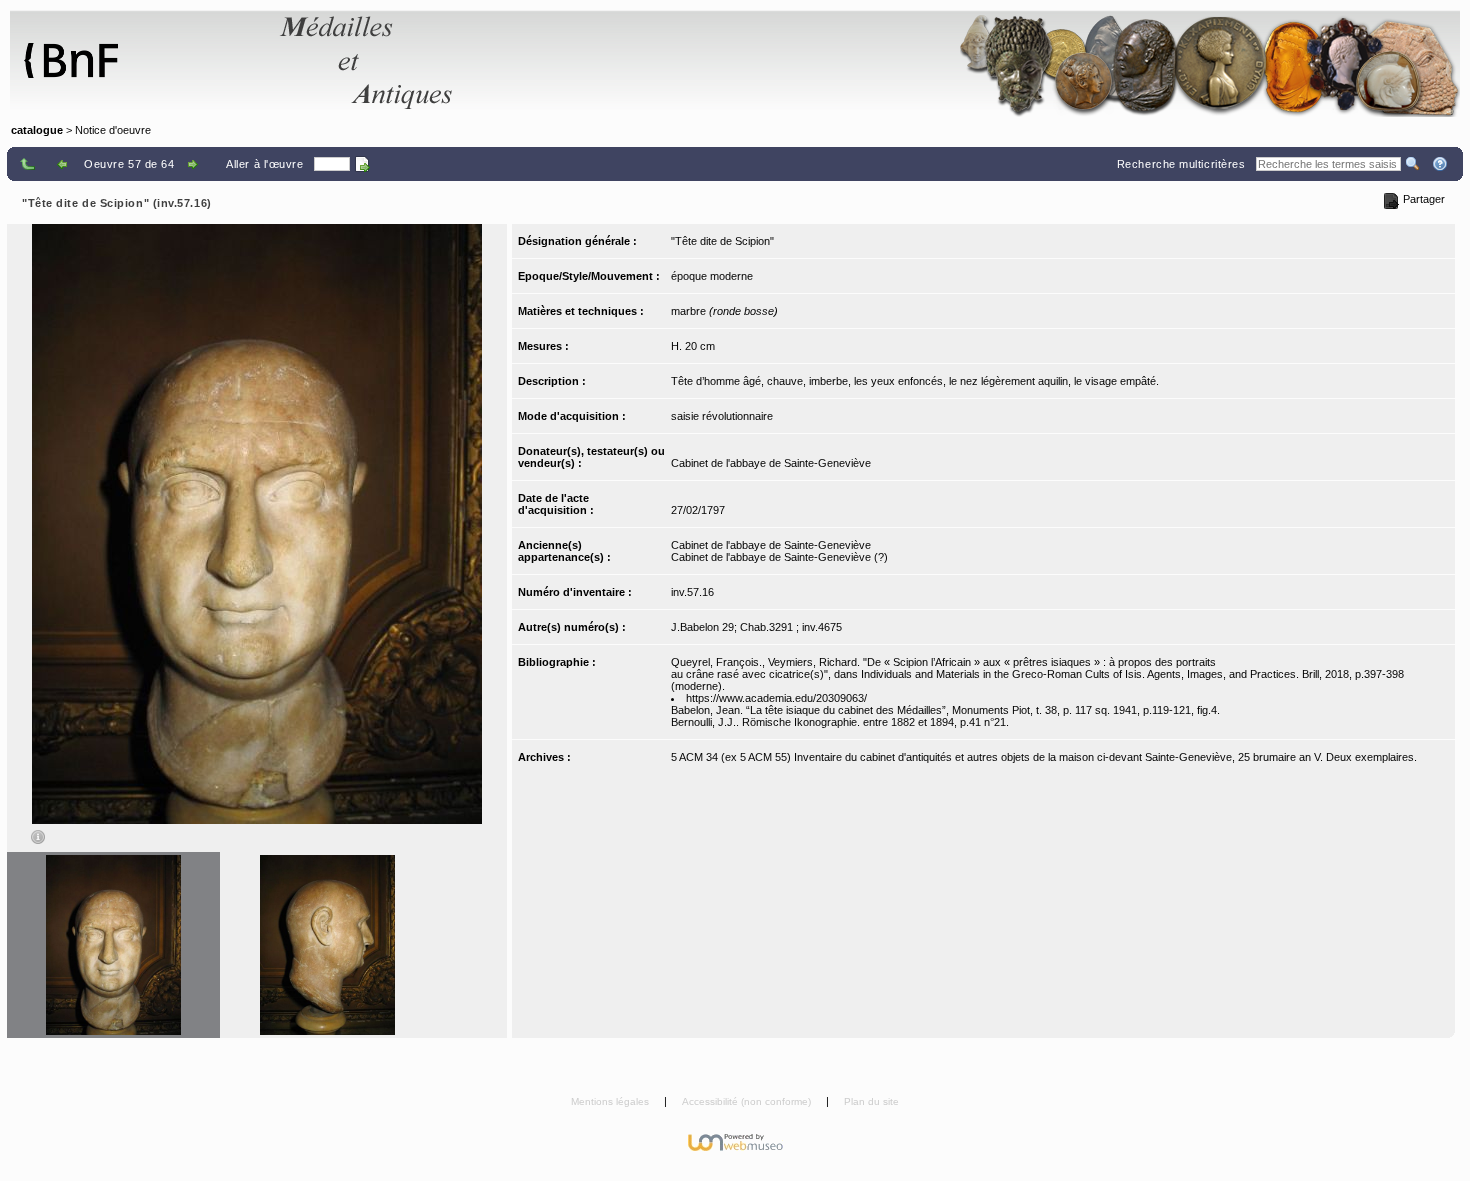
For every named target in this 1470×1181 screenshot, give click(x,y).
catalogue (37, 130)
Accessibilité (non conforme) (748, 1101)
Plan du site (871, 1101)
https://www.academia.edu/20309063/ (776, 698)
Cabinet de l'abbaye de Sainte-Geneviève (771, 463)
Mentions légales (611, 1101)
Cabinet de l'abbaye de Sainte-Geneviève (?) (779, 557)
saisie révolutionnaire (722, 416)
